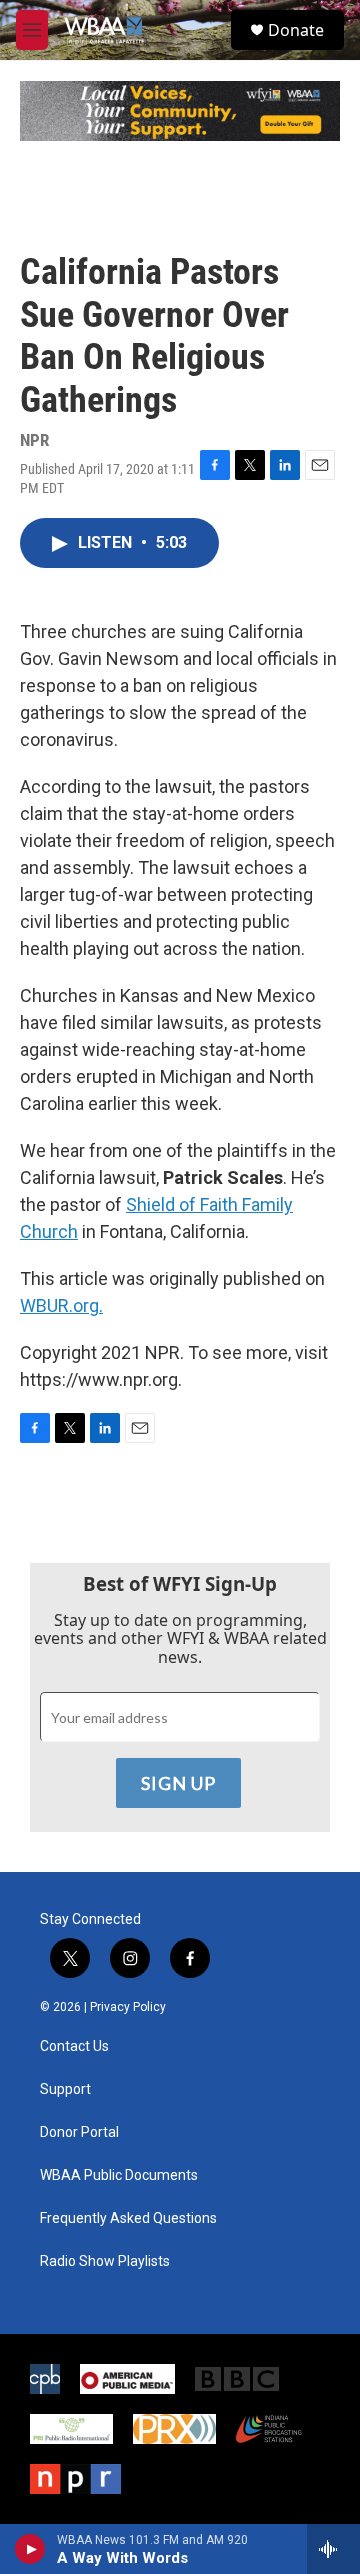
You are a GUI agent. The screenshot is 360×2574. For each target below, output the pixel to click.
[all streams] (333, 2549)
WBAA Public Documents (119, 2175)
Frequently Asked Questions (128, 2218)
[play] (30, 2549)
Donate (296, 30)
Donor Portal (79, 2132)
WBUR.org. (61, 1305)
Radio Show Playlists (105, 2261)
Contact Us (74, 2046)
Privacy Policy (128, 2007)
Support (65, 2089)
